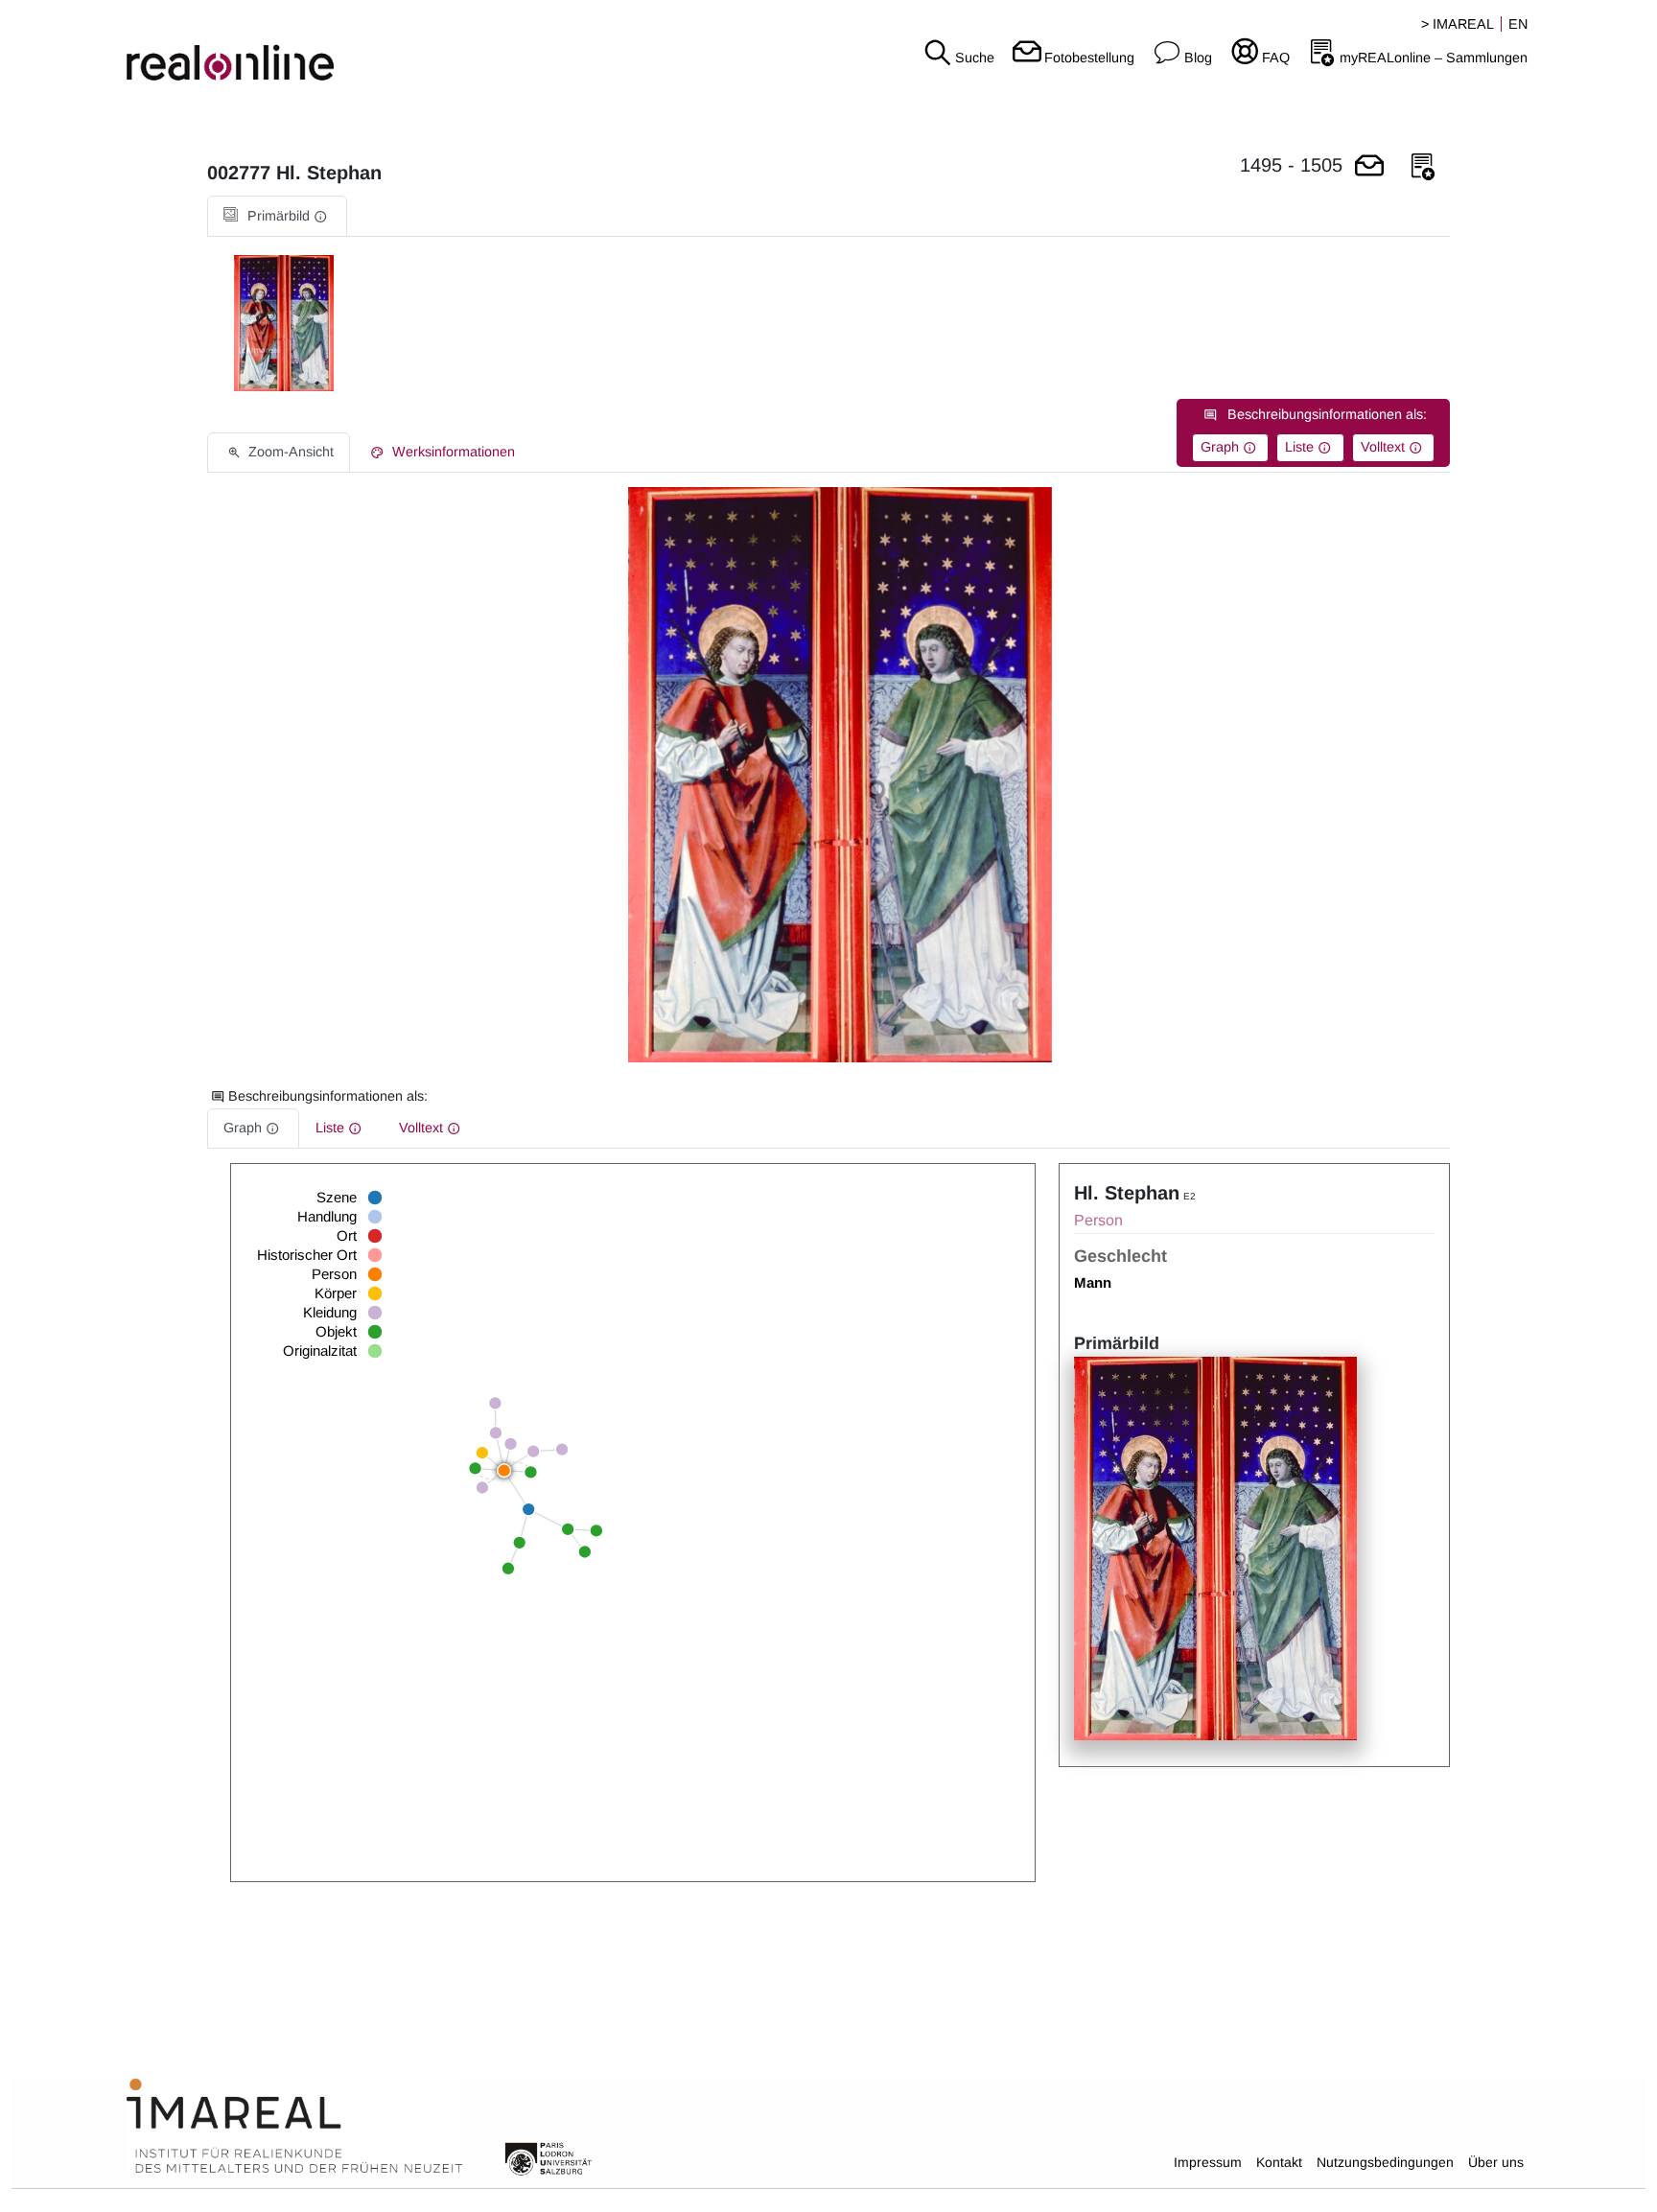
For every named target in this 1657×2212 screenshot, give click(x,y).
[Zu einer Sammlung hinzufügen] (1423, 167)
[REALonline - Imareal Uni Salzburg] (276, 48)
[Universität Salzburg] (548, 2157)
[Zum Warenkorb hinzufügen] (1369, 167)
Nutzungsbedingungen (1385, 2162)
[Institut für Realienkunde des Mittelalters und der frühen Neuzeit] (294, 2127)
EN (1518, 24)
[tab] (277, 216)
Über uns (1496, 2162)
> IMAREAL (1458, 24)
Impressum (1208, 2162)
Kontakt (1279, 2162)
